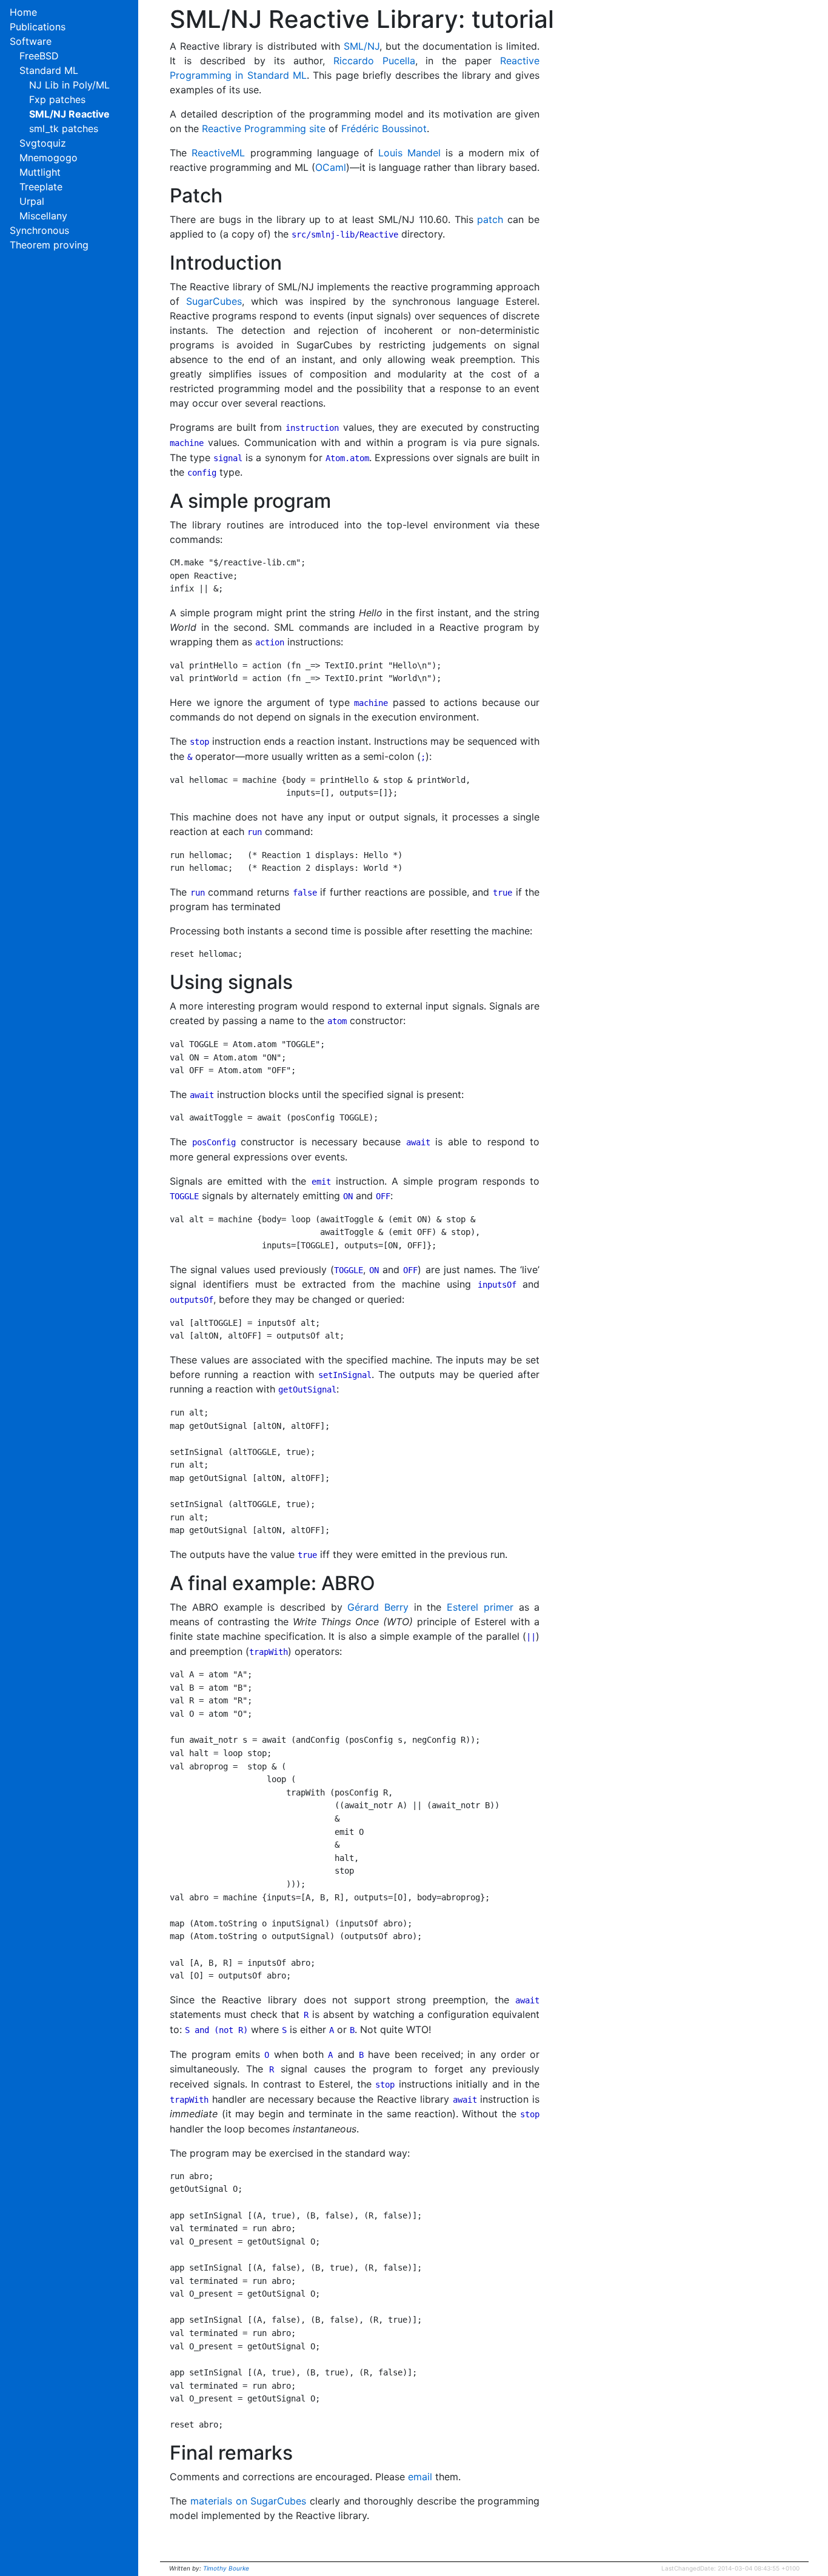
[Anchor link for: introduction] (159, 263)
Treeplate (41, 187)
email (420, 2477)
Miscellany (43, 216)
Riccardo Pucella (374, 61)
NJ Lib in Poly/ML (69, 85)
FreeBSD (39, 56)
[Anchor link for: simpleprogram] (159, 501)
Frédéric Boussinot (384, 128)
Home (23, 12)
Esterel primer (480, 1607)
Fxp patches (57, 99)
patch (490, 219)
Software (31, 41)
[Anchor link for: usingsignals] (159, 982)
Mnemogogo (48, 158)
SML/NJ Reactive (69, 114)
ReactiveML (218, 153)
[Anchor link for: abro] (159, 1583)
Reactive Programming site (264, 128)
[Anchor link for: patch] (159, 196)
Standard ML (49, 70)
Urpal (32, 201)
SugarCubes (214, 301)
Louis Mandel (409, 153)
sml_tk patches (64, 128)
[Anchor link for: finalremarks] (159, 2453)
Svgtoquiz (43, 143)
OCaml (331, 167)
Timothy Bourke (226, 2568)
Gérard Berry (378, 1607)
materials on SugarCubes (248, 2501)
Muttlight (40, 172)
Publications (38, 27)
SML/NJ (362, 46)
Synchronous (39, 230)
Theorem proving (49, 245)
